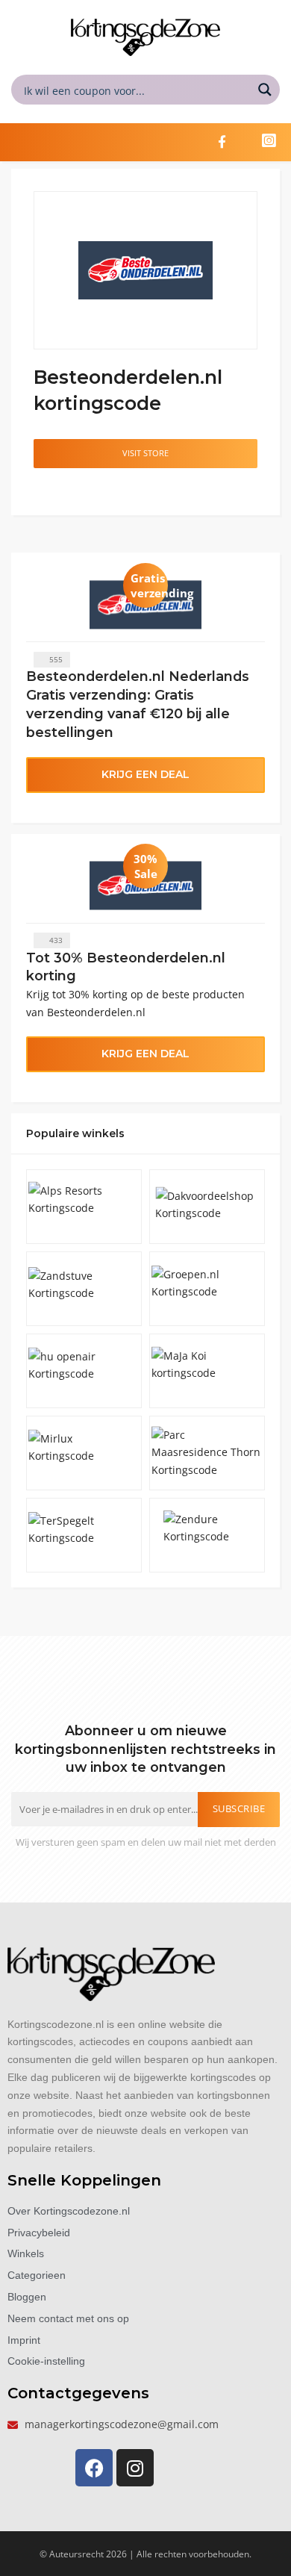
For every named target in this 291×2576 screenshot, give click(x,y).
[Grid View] (42, 489)
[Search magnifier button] (265, 90)
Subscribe (239, 1809)
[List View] (57, 489)
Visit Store (145, 453)
